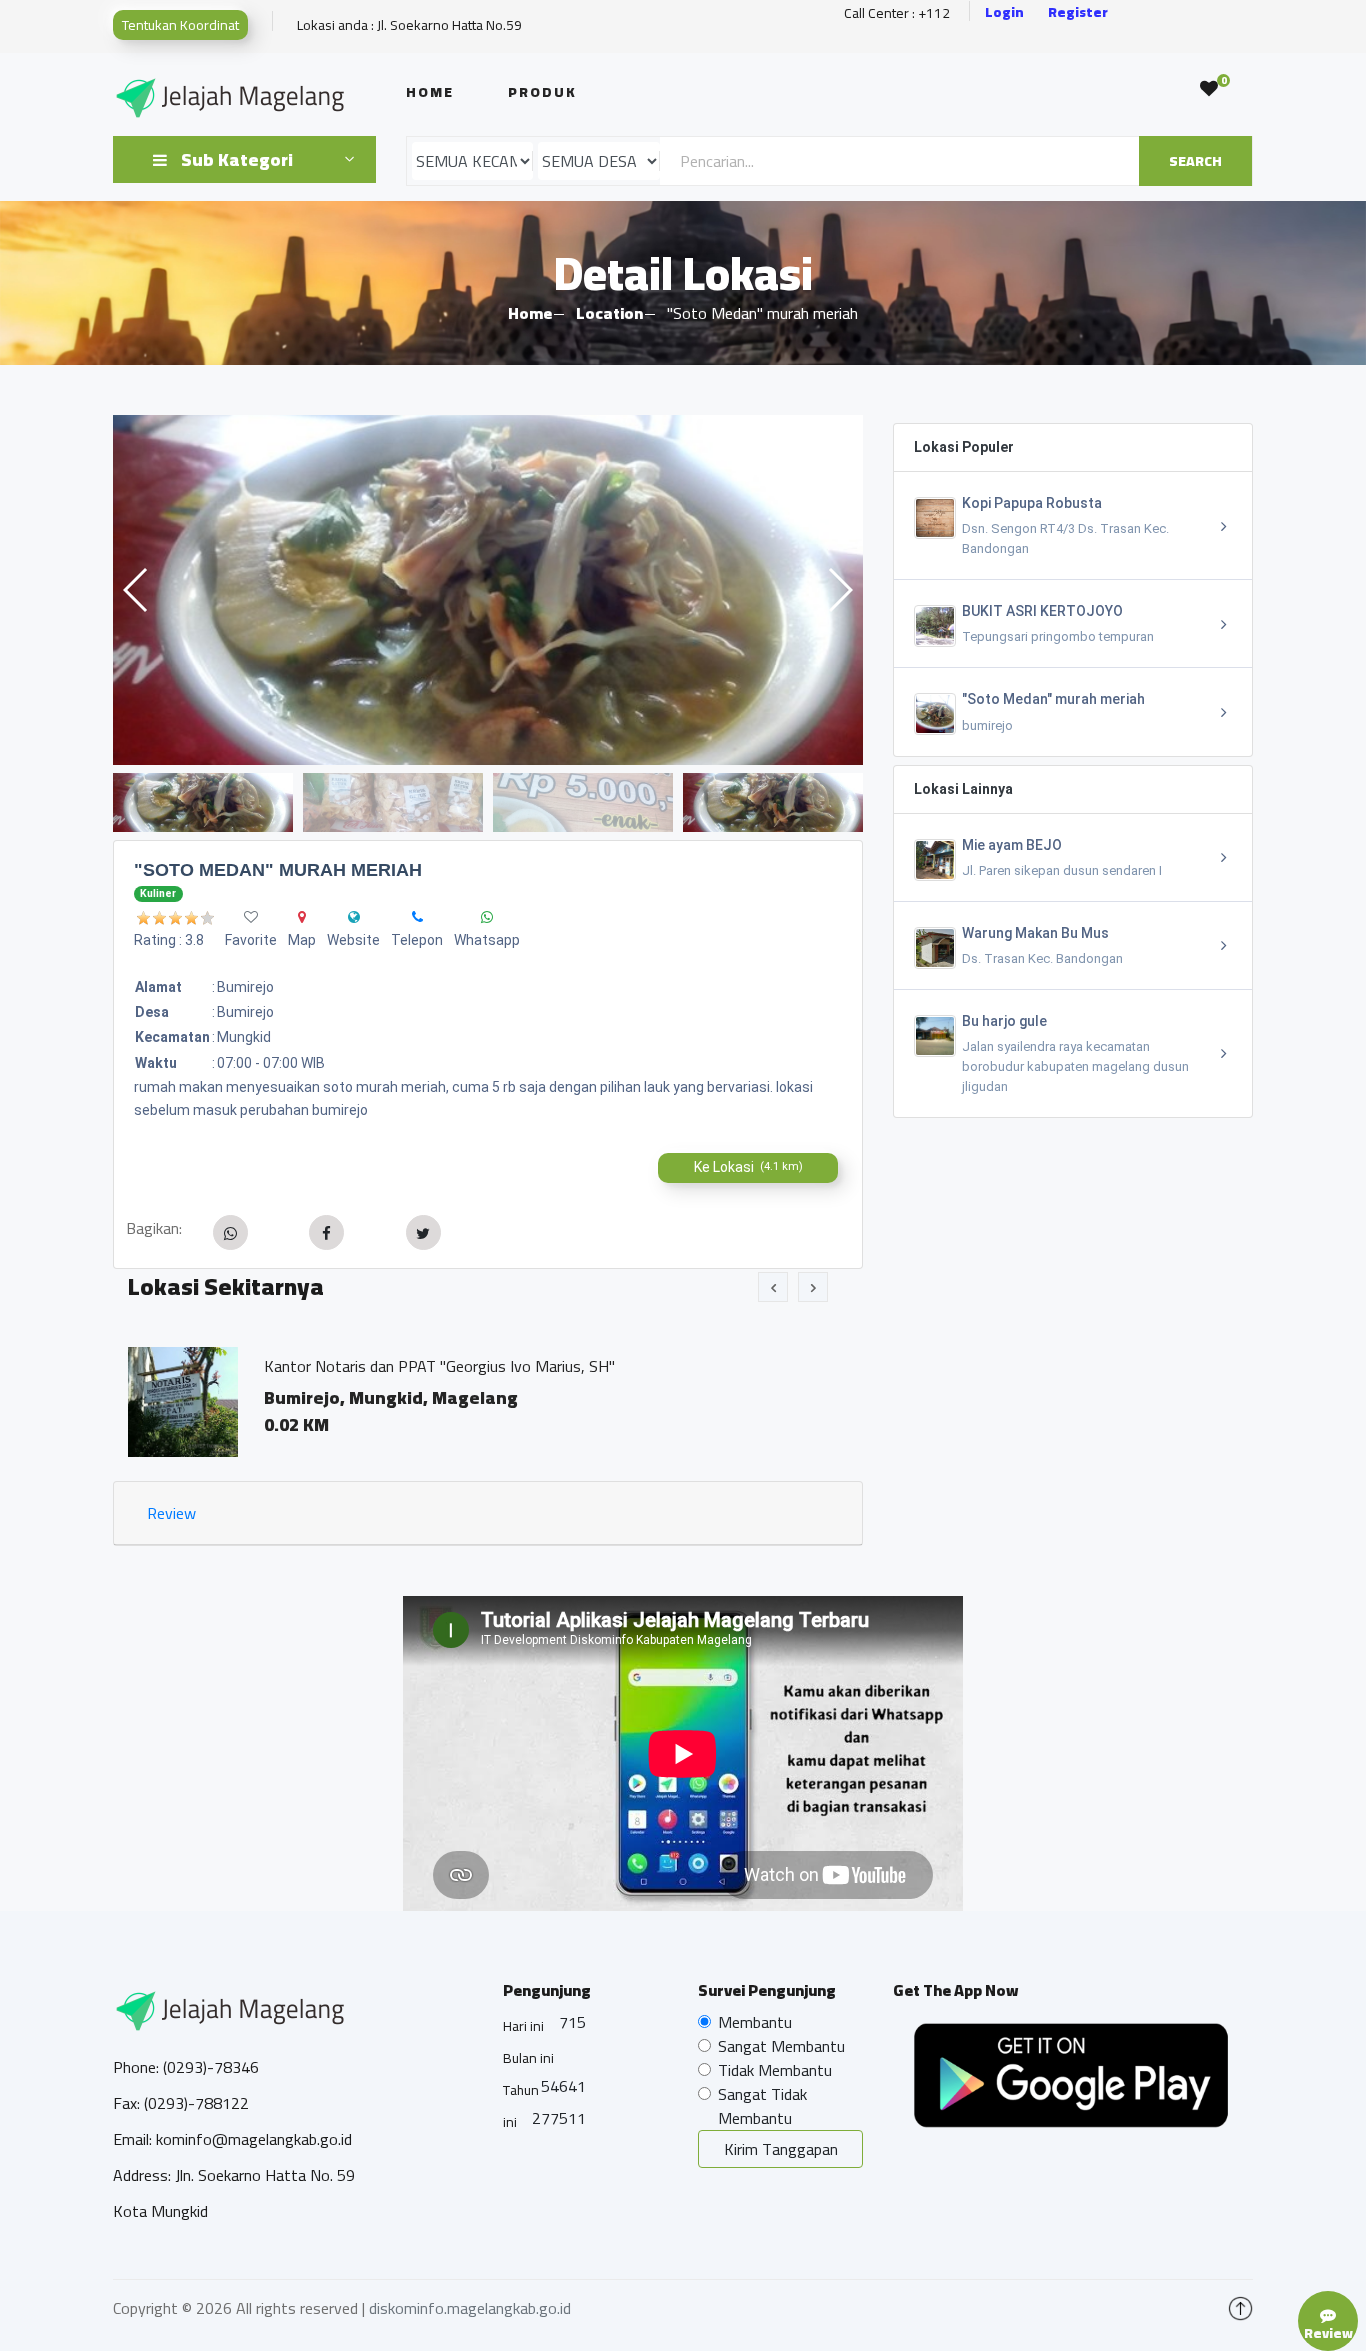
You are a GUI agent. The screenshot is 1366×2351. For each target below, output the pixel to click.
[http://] (354, 917)
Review (171, 1513)
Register (1078, 12)
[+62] (417, 917)
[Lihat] (488, 590)
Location (609, 313)
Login (1004, 12)
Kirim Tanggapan (781, 2149)
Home (430, 92)
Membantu (755, 2022)
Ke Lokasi (748, 1167)
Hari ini (523, 2026)
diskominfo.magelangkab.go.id (470, 2308)
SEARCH (1195, 161)
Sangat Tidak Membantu (762, 2106)
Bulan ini (528, 2058)
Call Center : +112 (897, 13)
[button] (839, 590)
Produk (542, 92)
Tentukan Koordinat (180, 25)
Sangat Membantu (781, 2046)
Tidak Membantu (775, 2070)
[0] (1209, 89)
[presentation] (773, 1287)
